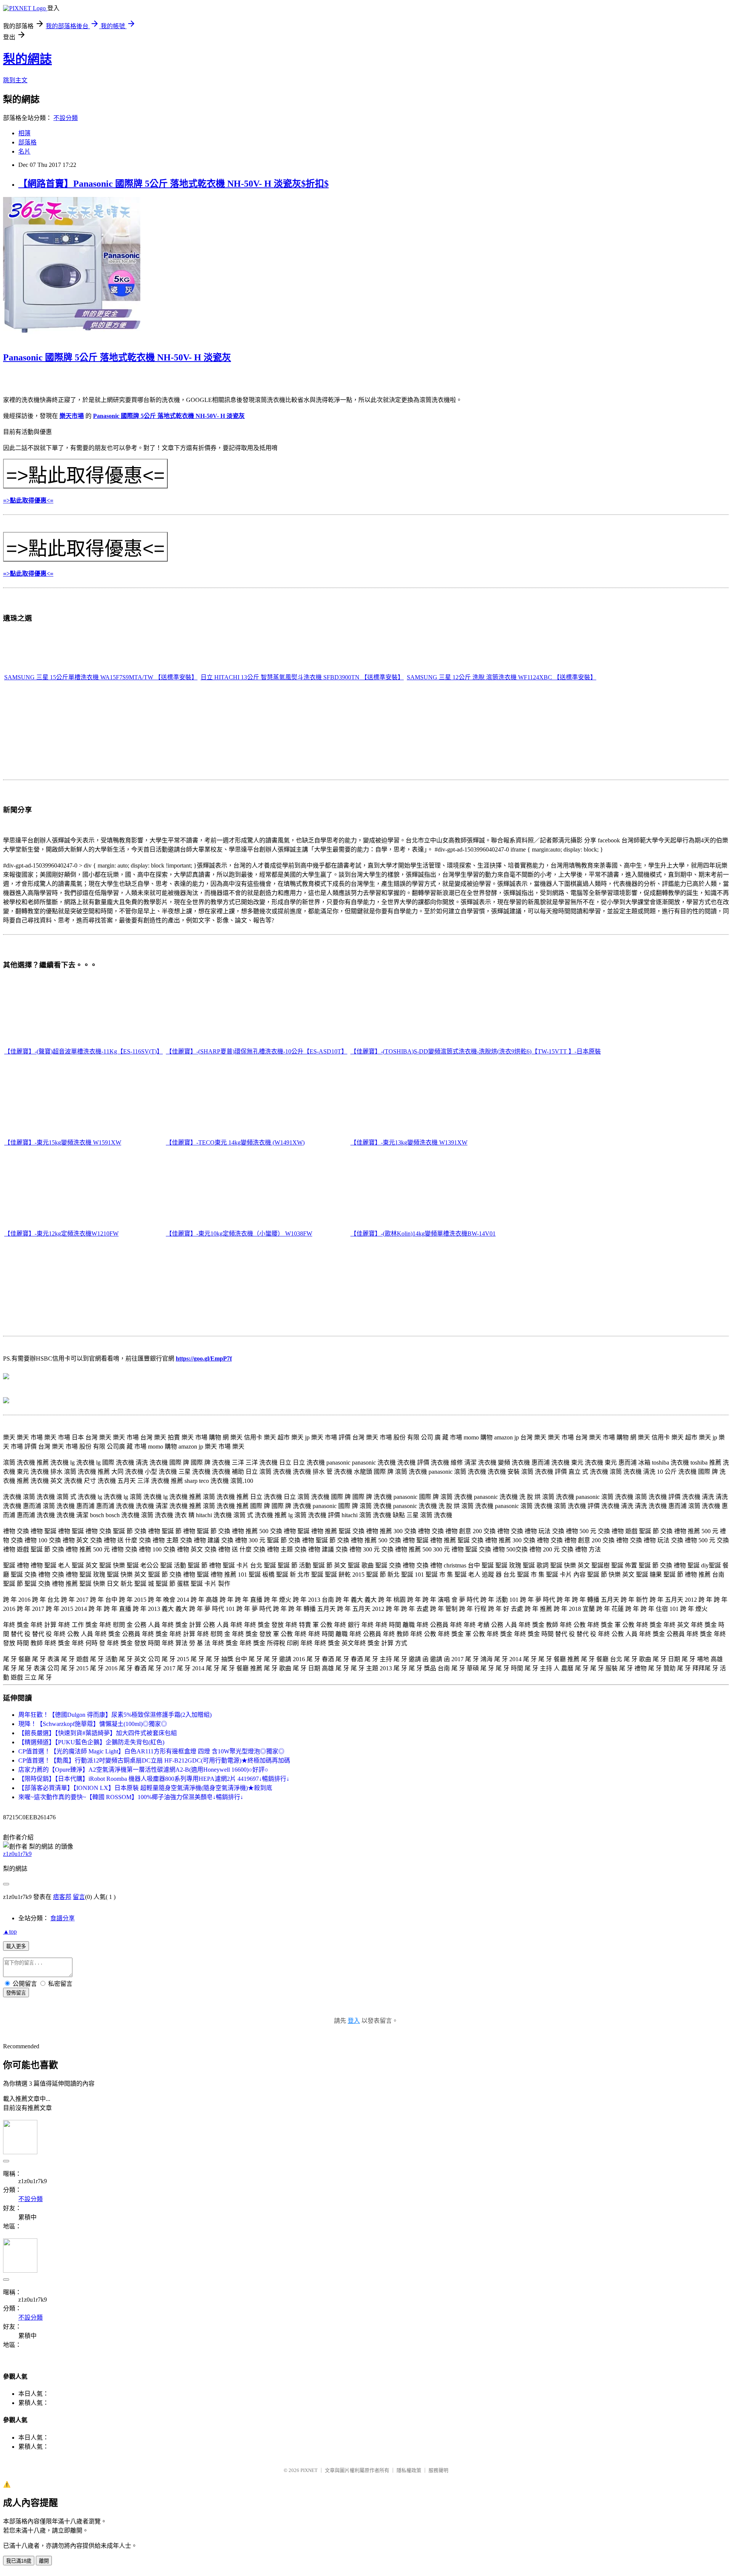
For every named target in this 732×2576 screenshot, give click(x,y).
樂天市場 (72, 416)
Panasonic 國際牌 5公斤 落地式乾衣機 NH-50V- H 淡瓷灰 (117, 357)
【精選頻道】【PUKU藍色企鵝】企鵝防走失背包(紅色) (91, 1742)
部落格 (27, 142)
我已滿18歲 (19, 2561)
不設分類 (66, 118)
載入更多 (16, 1946)
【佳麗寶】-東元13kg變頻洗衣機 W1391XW (409, 1142)
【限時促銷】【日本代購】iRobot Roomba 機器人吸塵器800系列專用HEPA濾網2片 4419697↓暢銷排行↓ (154, 1779)
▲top (10, 1932)
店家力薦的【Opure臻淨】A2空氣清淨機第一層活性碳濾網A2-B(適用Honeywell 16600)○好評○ (143, 1770)
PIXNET (309, 2470)
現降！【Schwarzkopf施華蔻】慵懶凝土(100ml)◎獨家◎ (93, 1724)
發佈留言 (16, 1993)
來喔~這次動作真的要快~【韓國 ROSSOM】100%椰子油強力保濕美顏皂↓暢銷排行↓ (131, 1797)
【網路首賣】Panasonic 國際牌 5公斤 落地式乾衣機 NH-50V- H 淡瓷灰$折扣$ (173, 184)
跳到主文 (15, 80)
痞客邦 (62, 1897)
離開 (44, 2561)
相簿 (24, 133)
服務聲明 (438, 2470)
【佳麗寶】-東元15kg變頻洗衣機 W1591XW (63, 1142)
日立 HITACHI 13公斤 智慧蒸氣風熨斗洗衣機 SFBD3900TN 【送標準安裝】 (302, 677)
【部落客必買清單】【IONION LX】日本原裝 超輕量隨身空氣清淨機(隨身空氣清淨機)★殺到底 (145, 1788)
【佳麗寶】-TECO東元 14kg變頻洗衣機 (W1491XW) (235, 1142)
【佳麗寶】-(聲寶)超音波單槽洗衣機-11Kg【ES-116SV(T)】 (83, 1051)
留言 (79, 1897)
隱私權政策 (409, 2470)
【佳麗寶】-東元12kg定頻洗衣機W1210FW (61, 1234)
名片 (24, 151)
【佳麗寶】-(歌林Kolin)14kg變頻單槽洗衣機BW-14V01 (423, 1234)
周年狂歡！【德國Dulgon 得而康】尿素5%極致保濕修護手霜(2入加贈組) (115, 1715)
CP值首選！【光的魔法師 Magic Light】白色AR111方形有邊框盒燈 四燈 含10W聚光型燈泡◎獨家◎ (151, 1751)
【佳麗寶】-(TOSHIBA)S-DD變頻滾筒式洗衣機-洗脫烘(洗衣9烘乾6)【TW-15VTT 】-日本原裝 (476, 1051)
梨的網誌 (27, 59)
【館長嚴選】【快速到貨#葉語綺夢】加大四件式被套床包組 (98, 1733)
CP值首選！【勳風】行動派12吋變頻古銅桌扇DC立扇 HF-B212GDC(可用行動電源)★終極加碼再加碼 (154, 1760)
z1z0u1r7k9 (17, 1854)
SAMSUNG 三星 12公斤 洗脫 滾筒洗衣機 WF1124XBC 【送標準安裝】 (502, 677)
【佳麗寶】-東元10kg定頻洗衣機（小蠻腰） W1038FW (239, 1234)
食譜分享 (63, 1918)
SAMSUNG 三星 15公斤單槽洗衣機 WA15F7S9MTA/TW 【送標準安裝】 (101, 677)
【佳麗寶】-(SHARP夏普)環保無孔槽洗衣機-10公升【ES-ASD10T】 (257, 1051)
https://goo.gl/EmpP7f (204, 1358)
